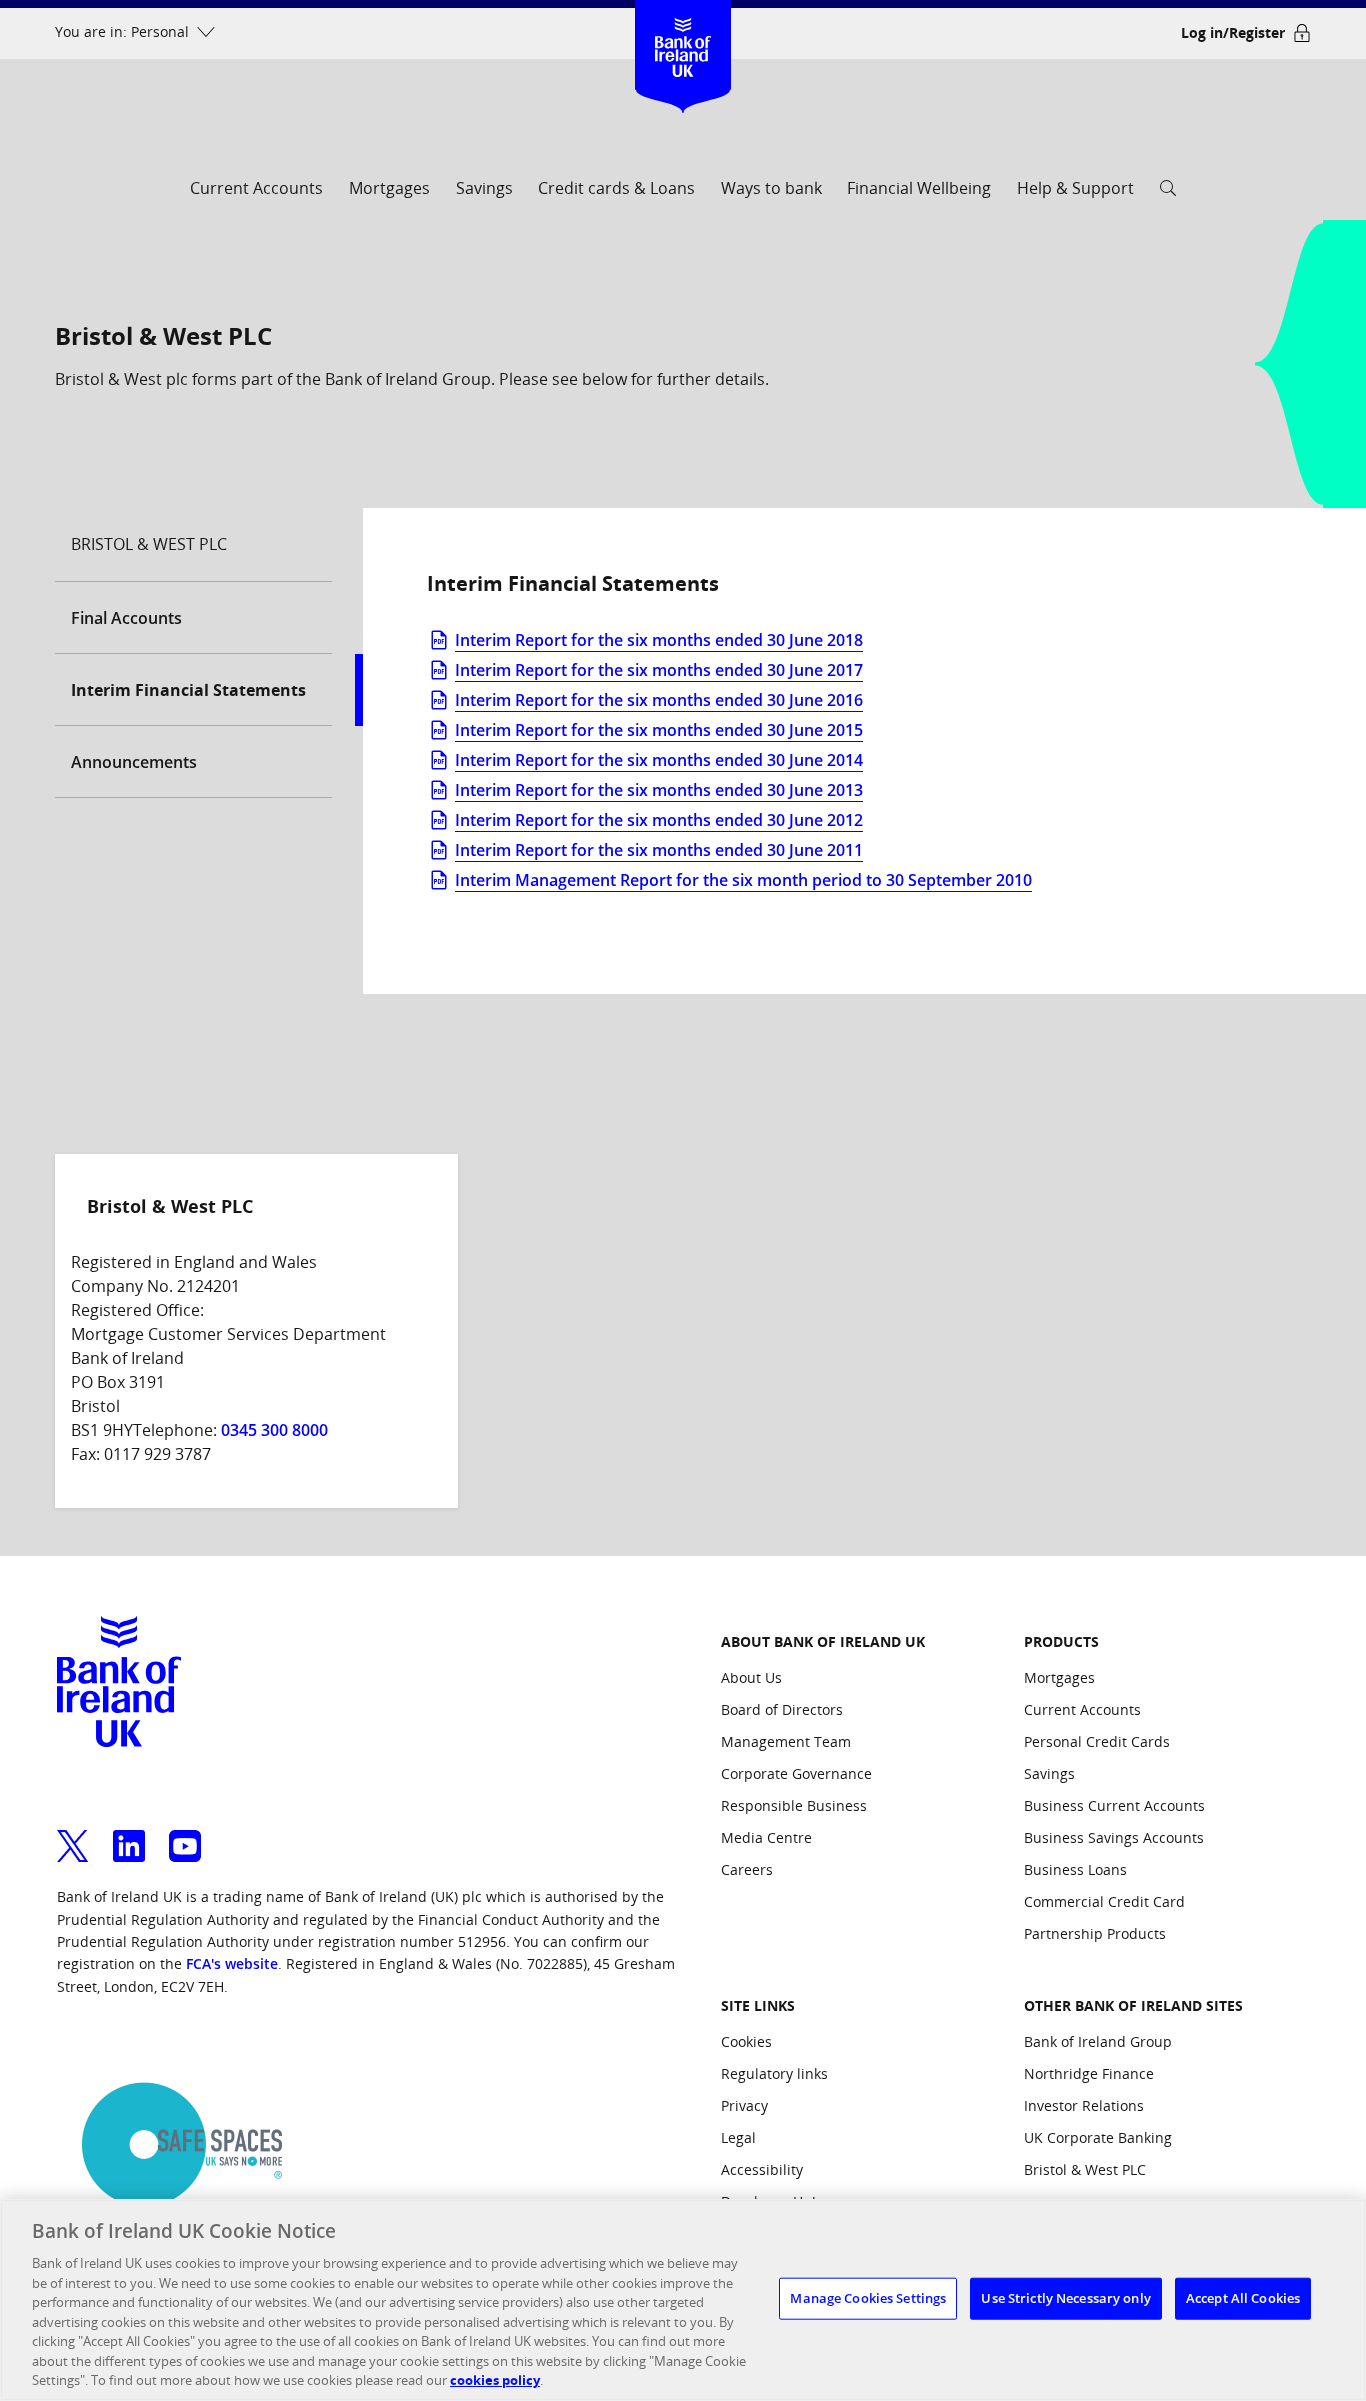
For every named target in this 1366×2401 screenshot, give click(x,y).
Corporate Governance (796, 1773)
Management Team (786, 1741)
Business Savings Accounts (1114, 1837)
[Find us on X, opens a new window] (73, 1834)
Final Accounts (126, 618)
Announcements (134, 762)
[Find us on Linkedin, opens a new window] (129, 1834)
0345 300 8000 (274, 1430)
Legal (738, 2137)
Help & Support (1075, 188)
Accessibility (762, 2169)
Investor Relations (1084, 2105)
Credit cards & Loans (616, 188)
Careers (747, 1869)
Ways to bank (771, 188)
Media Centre (766, 1837)
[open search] (1168, 194)
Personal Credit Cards (1097, 1741)
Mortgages (389, 188)
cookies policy (495, 2380)
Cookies (746, 2041)
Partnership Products (1095, 1933)
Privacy (744, 2105)
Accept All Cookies (1243, 2298)
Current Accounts (256, 188)
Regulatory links (774, 2073)
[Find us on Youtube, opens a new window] (185, 1834)
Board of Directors (782, 1709)
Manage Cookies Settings (868, 2298)
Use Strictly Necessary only (1066, 2298)
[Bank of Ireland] (683, 29)
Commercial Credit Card (1104, 1901)
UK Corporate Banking (1098, 2137)
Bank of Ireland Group (1098, 2041)
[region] (683, 2300)
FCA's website (232, 1963)
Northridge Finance (1089, 2073)
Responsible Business (794, 1805)
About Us (751, 1677)
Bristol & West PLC (1085, 2169)
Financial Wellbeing (919, 188)
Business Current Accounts (1114, 1805)
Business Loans (1075, 1869)
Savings (484, 188)
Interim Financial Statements (188, 690)
